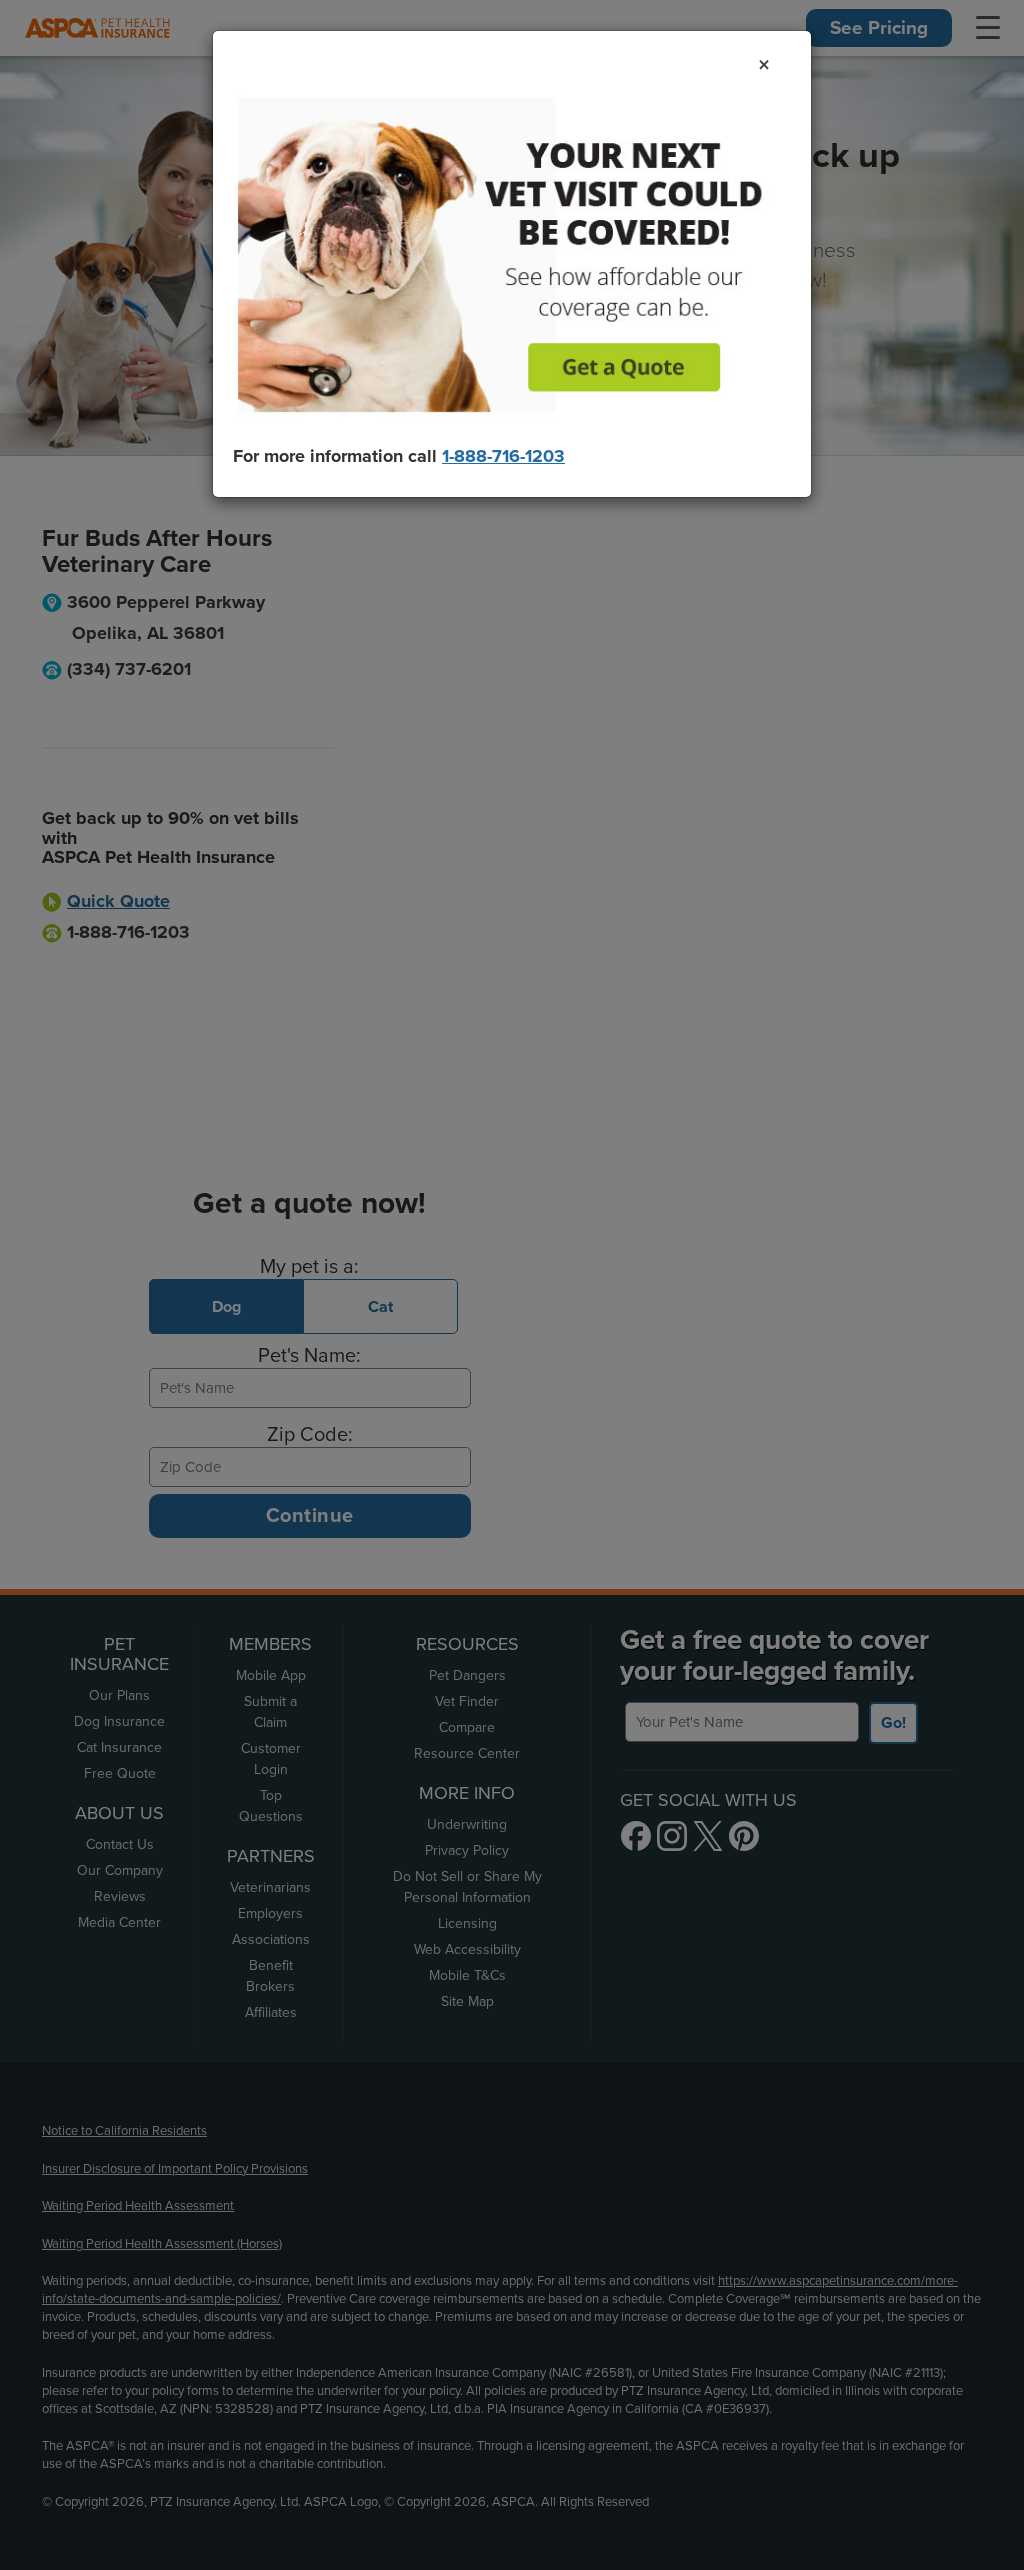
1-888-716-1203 (503, 456)
